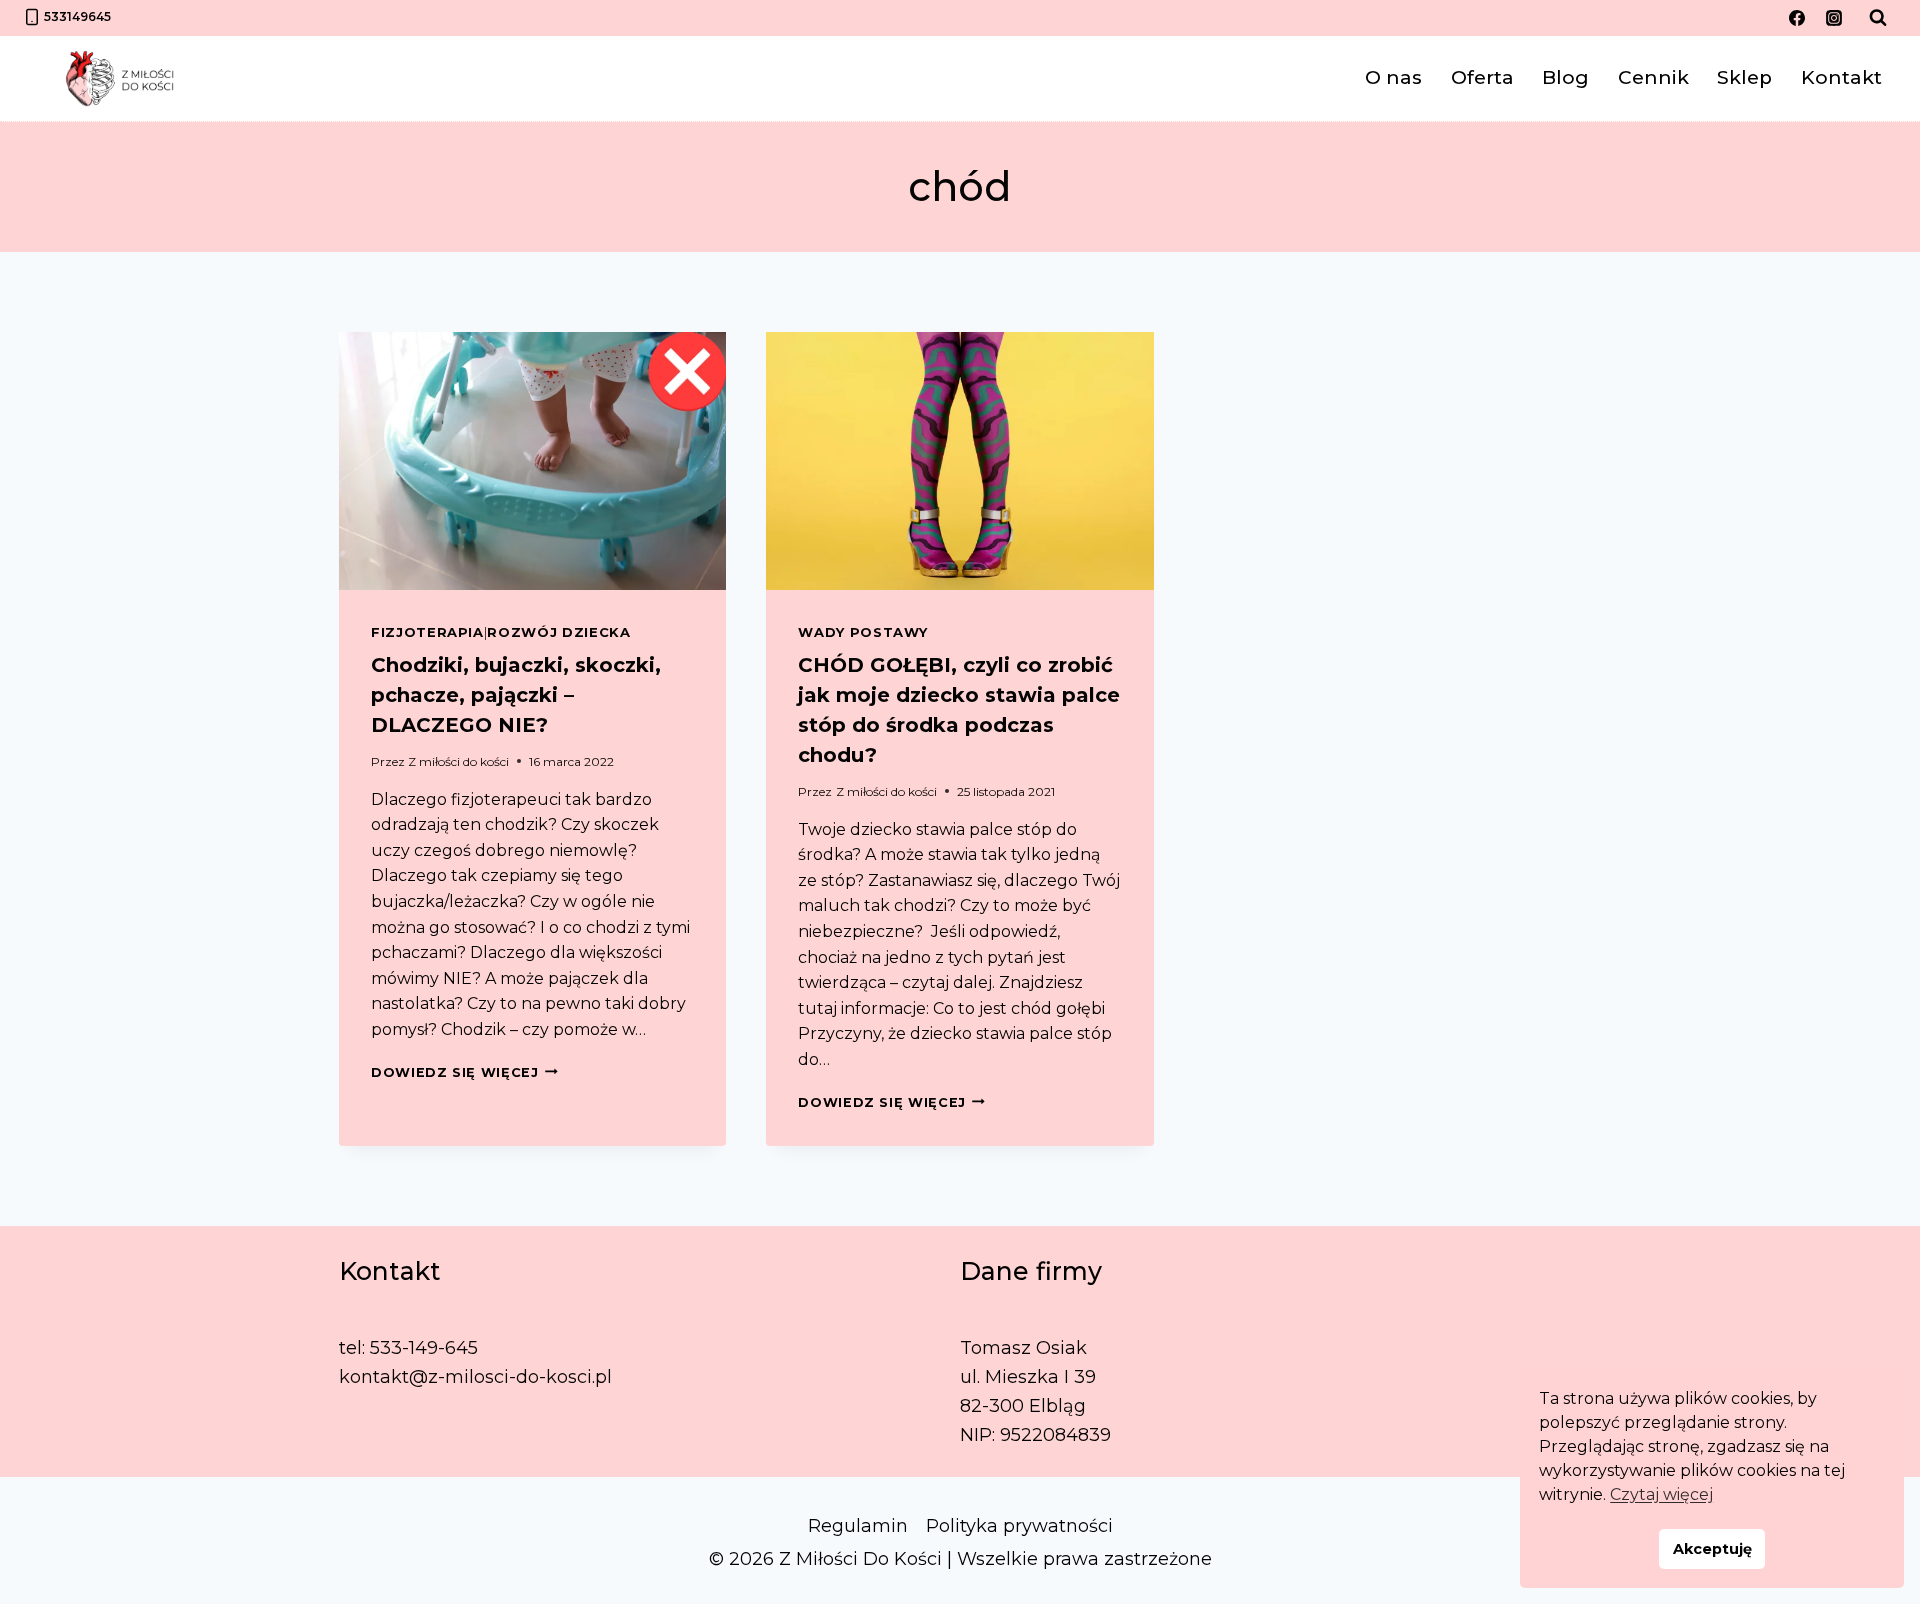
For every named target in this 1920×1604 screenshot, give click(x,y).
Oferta (1482, 77)
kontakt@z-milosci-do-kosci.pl (475, 1377)
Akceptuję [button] (1712, 1549)
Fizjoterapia (427, 632)
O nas (1393, 77)
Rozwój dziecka (558, 632)
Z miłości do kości (458, 761)
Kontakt (1841, 77)
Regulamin (858, 1526)
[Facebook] (1797, 18)
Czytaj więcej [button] (1661, 1494)
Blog (1565, 77)
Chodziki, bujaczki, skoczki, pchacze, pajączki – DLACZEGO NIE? (516, 695)
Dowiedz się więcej (464, 1072)
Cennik (1653, 77)
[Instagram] (1834, 18)
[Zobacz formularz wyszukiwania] (1878, 18)
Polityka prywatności (1019, 1526)
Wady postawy (863, 632)
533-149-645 (424, 1348)
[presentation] (532, 461)
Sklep (1744, 77)
